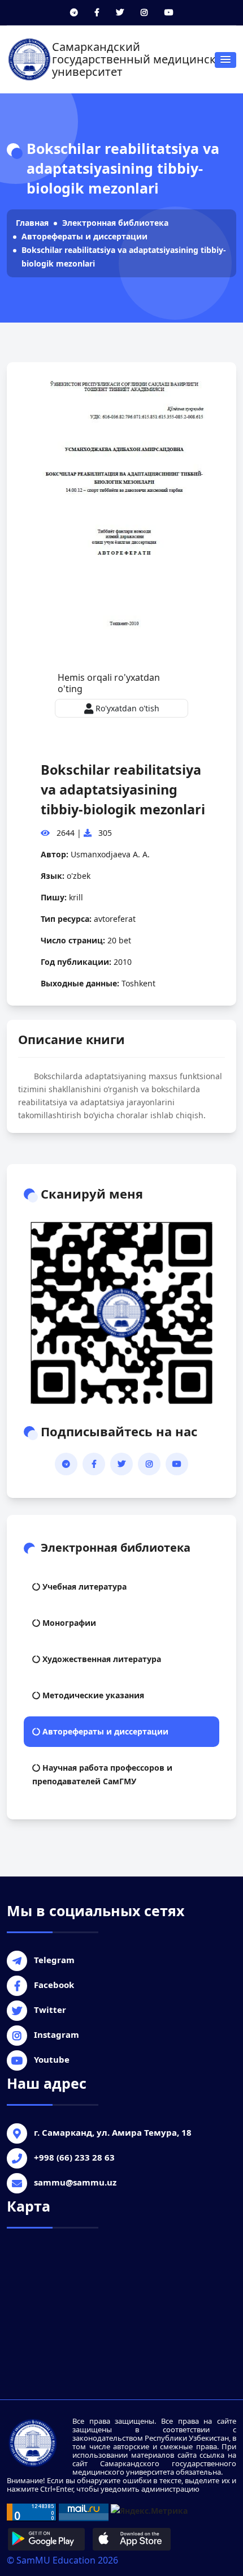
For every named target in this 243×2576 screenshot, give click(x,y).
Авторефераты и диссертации (84, 236)
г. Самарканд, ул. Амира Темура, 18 (113, 2132)
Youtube (52, 2059)
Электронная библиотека (115, 223)
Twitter (50, 2010)
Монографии (68, 1623)
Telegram (54, 1960)
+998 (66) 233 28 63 (74, 2157)
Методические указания (92, 1695)
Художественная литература (101, 1659)
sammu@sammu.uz (75, 2182)
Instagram (57, 2034)
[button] (225, 60)
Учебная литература (83, 1587)
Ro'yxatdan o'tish (126, 708)
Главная (32, 223)
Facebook (54, 1985)
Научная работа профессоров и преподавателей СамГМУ (102, 1774)
